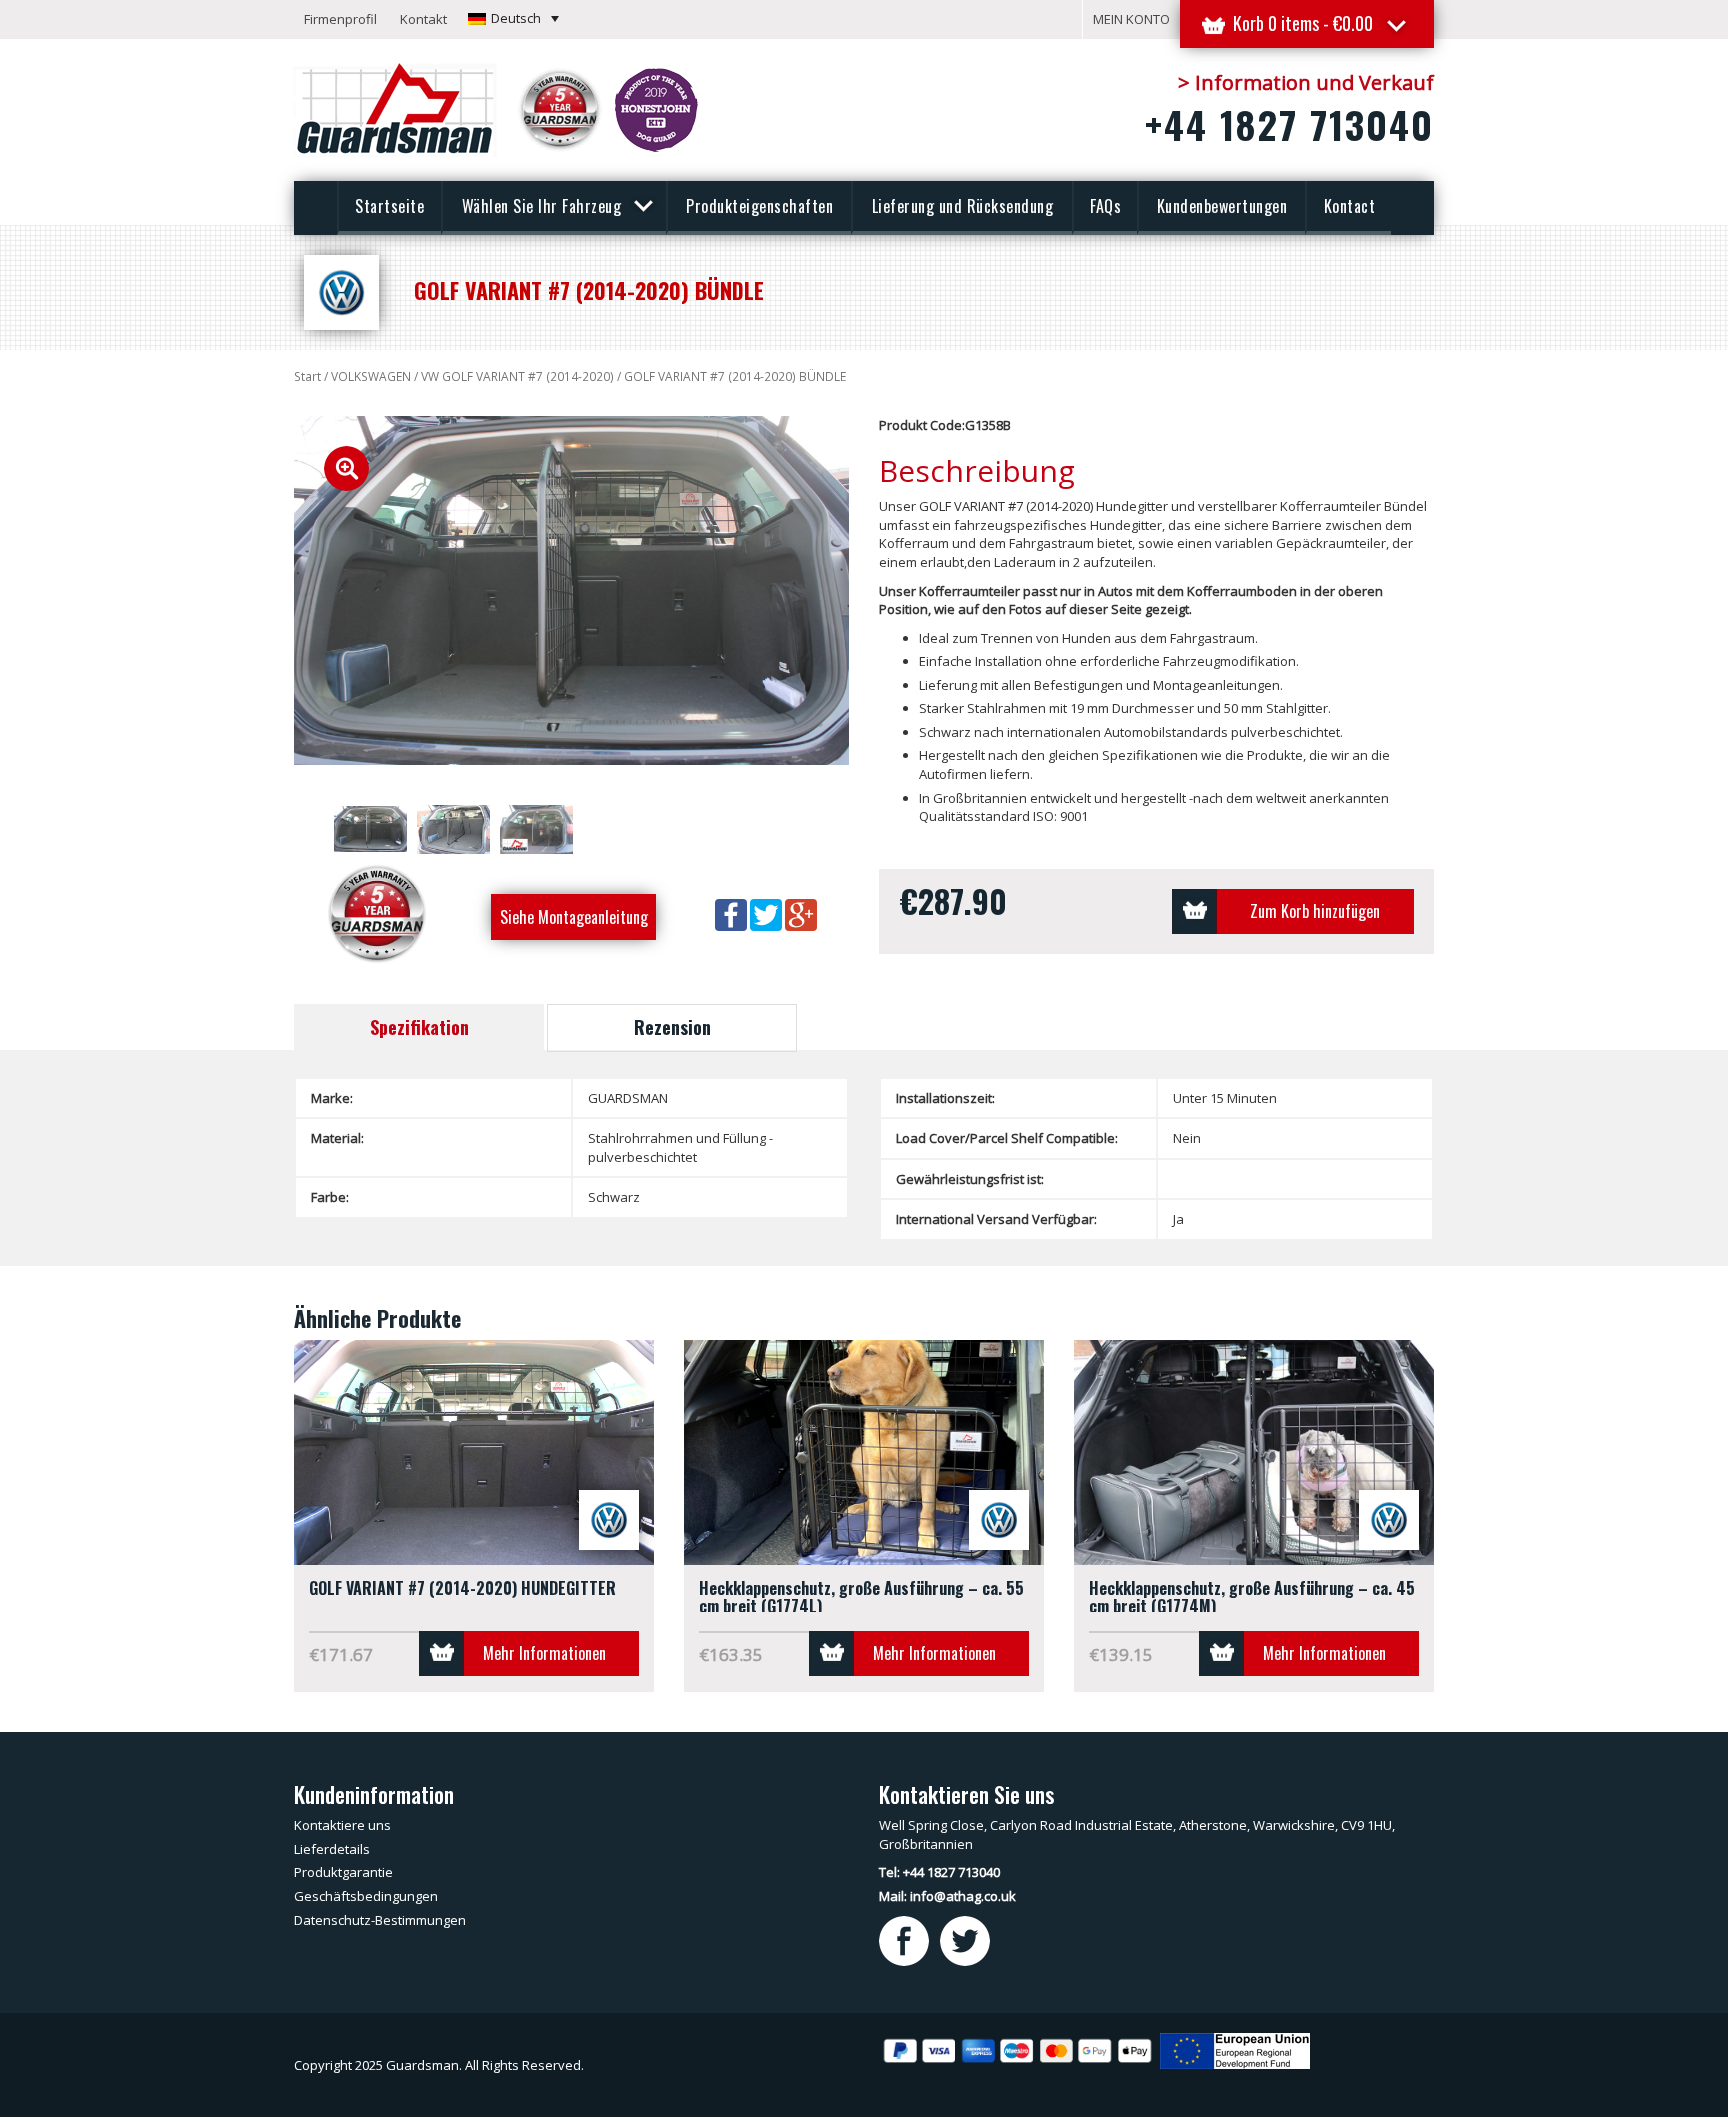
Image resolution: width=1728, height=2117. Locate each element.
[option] (571, 590)
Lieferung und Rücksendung (963, 206)
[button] (513, 18)
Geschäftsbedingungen (366, 1896)
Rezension (672, 1027)
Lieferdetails (332, 1849)
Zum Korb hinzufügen (1315, 911)
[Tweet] (767, 914)
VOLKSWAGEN (371, 376)
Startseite (389, 206)
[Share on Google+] (801, 914)
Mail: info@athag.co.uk (947, 1896)
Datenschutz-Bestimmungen (380, 1920)
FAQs (1105, 206)
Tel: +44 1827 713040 (939, 1872)
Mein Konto (1131, 19)
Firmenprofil (340, 19)
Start (307, 376)
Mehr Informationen (544, 1653)
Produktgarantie (343, 1872)
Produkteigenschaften (759, 206)
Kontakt (423, 19)
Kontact (1350, 206)
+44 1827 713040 (1289, 124)
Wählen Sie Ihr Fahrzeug (544, 206)
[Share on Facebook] (732, 914)
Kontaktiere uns (342, 1825)
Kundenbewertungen (1222, 206)
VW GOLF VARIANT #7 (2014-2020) (517, 376)
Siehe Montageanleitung (574, 917)
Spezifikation (419, 1027)
